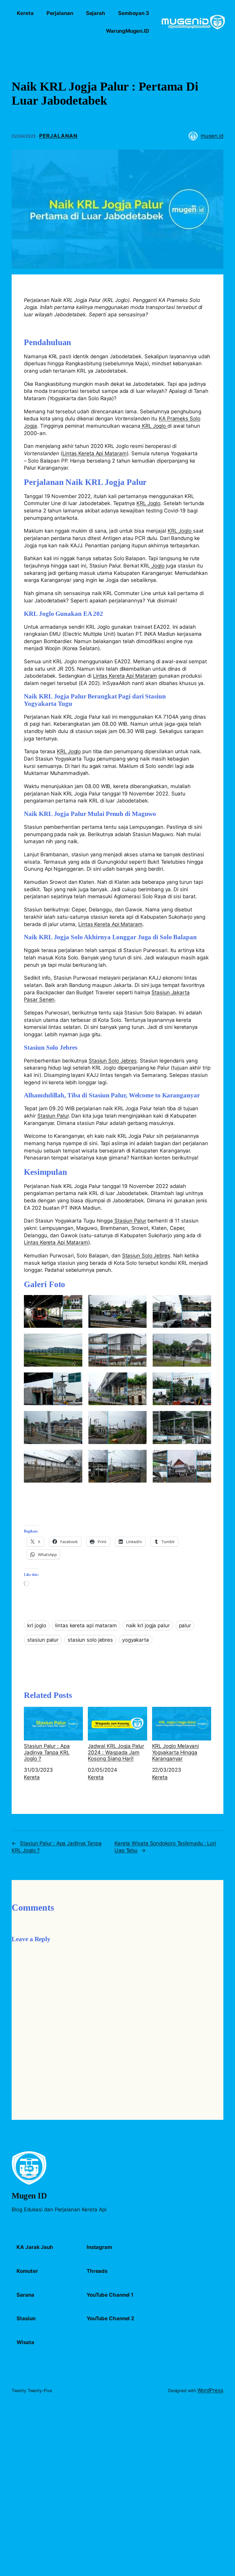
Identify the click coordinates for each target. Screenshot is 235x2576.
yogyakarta (136, 1640)
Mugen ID (29, 2196)
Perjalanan (58, 136)
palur (185, 1625)
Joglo (157, 566)
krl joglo (37, 1625)
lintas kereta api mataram (86, 1625)
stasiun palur (43, 1640)
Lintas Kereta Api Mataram (95, 453)
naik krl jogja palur (148, 1625)
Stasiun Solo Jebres (113, 1061)
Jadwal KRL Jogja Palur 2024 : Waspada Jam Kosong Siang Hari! (116, 1752)
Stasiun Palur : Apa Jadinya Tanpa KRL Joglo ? (47, 1752)
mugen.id (212, 136)
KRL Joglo (154, 426)
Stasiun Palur (53, 1116)
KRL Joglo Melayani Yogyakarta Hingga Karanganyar (175, 1752)
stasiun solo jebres (90, 1640)
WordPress (210, 2390)
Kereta (32, 1777)
